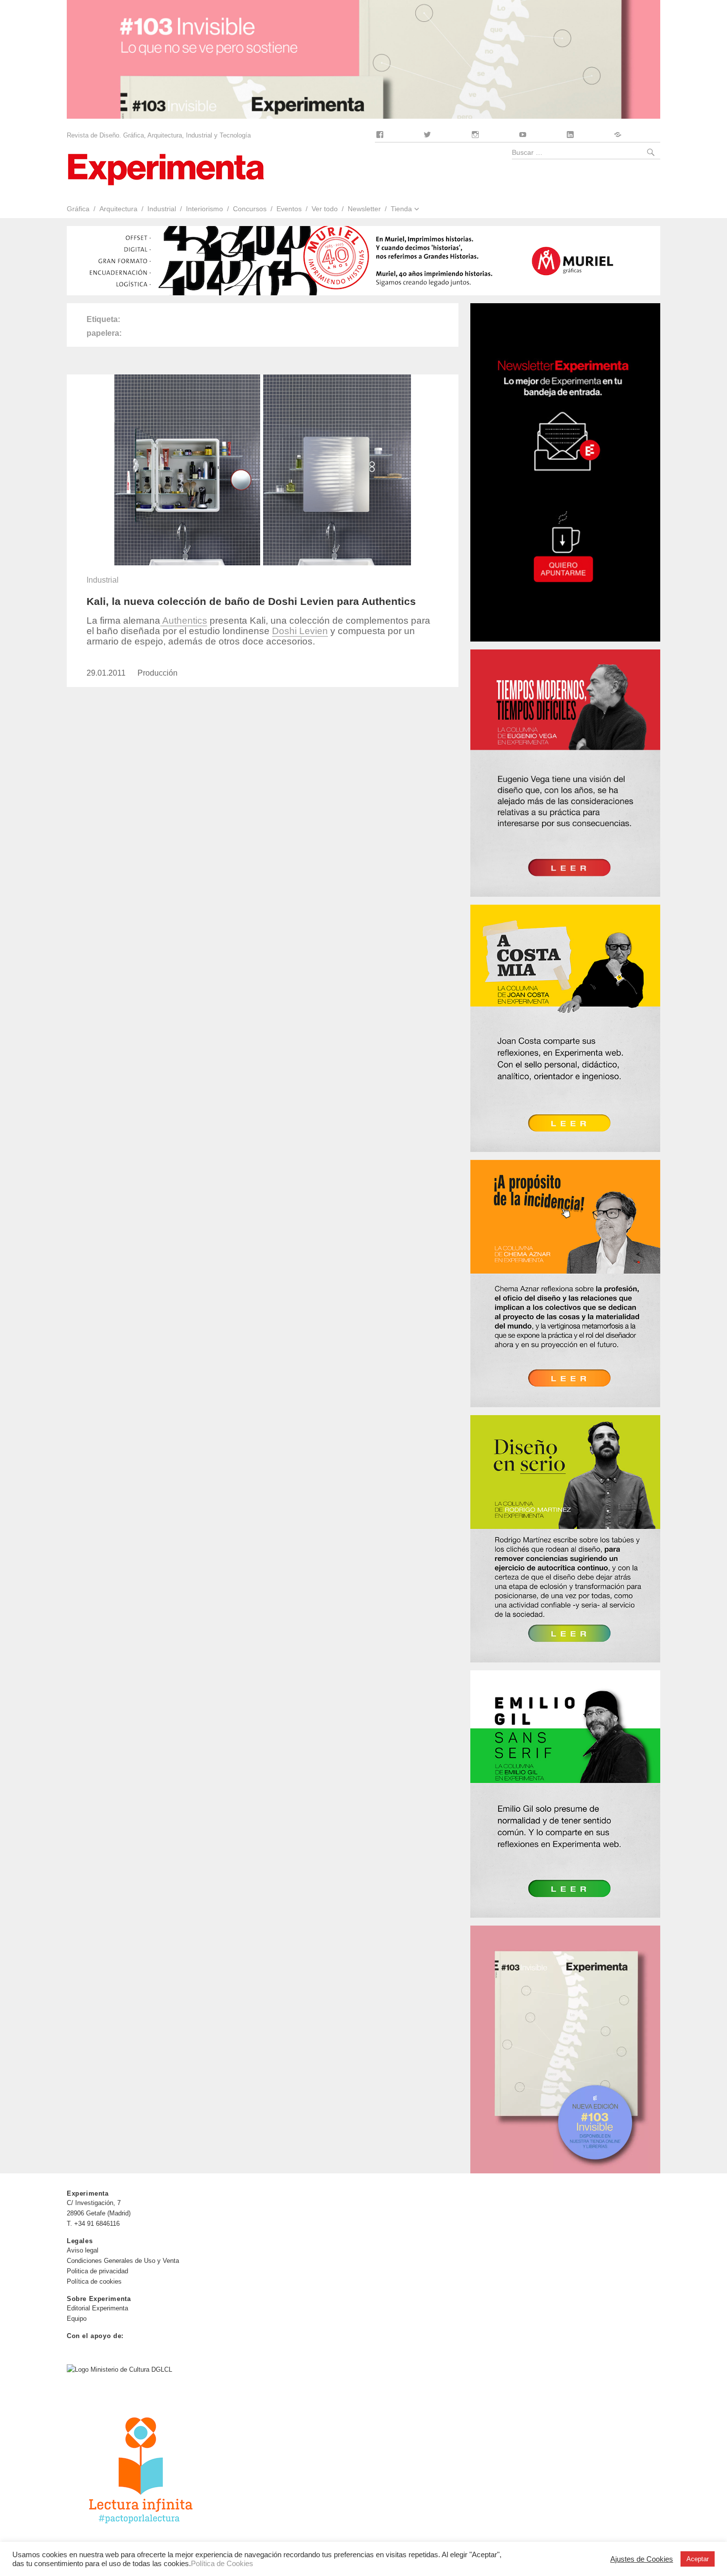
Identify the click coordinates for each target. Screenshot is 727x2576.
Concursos (250, 209)
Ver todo (325, 209)
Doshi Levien (300, 631)
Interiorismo (204, 209)
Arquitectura (118, 209)
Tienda (401, 209)
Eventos (289, 209)
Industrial (162, 209)
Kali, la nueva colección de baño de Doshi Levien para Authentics (251, 601)
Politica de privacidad (97, 2271)
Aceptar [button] (698, 2559)
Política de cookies (94, 2281)
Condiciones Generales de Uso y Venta (123, 2261)
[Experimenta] (166, 168)
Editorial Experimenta (97, 2308)
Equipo (77, 2319)
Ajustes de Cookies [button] (642, 2559)
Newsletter (364, 209)
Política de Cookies (222, 2564)
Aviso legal (83, 2250)
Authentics (184, 621)
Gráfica (78, 209)
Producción (158, 673)
